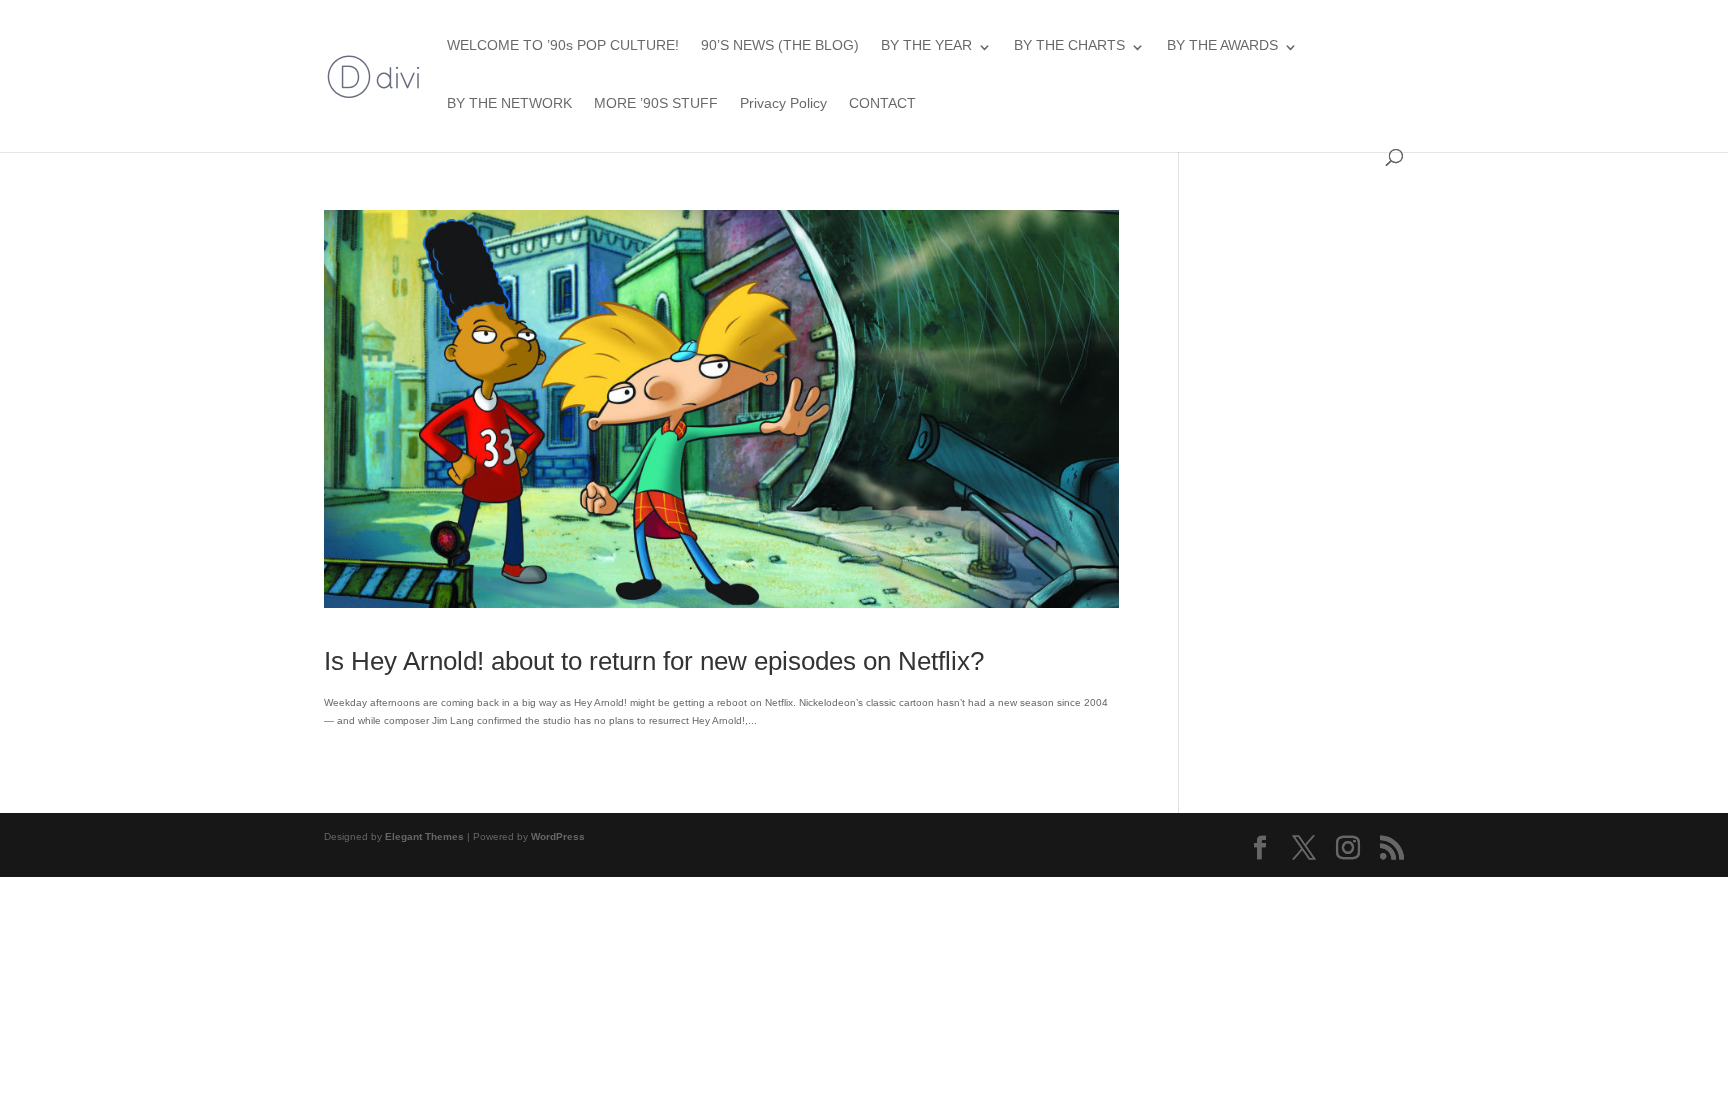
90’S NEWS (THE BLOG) (780, 45)
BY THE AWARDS (1222, 45)
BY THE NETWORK (509, 103)
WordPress (558, 836)
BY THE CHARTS (1069, 45)
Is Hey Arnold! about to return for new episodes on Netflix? (654, 661)
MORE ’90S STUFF (656, 103)
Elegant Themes (424, 836)
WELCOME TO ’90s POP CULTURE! (563, 45)
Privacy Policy (783, 103)
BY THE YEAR (926, 45)
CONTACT (882, 103)
